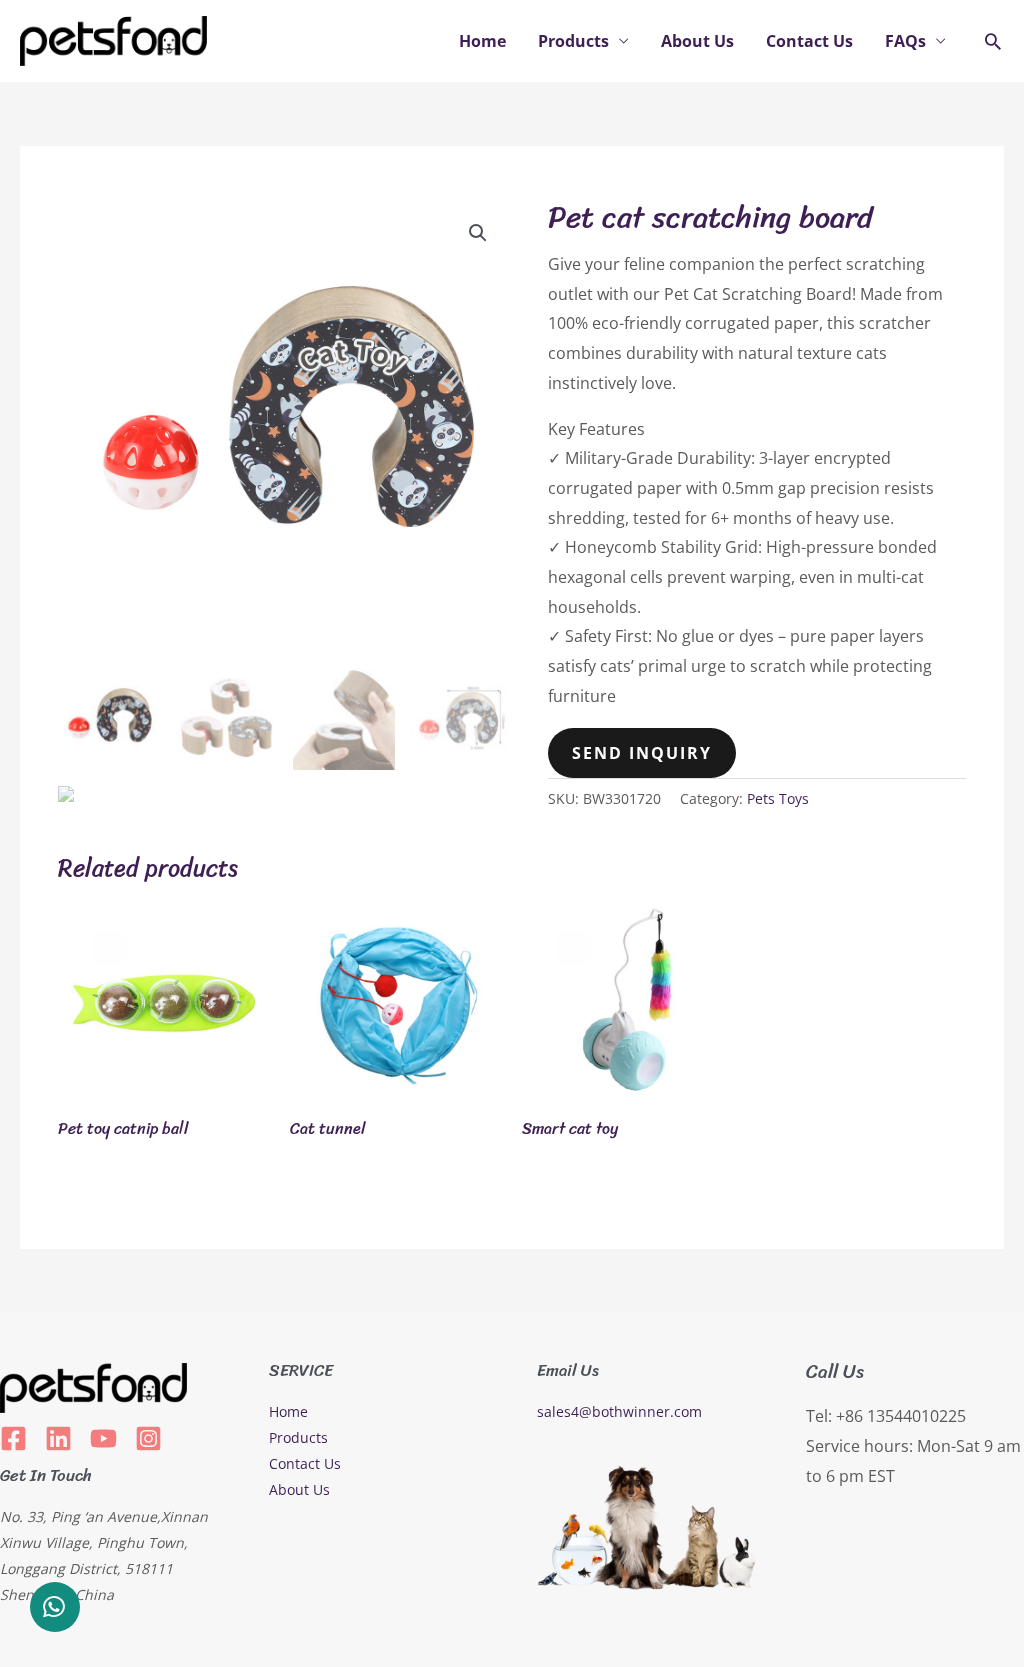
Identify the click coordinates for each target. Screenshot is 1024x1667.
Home (482, 41)
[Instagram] (148, 1438)
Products (573, 41)
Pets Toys (778, 798)
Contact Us (809, 41)
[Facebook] (13, 1438)
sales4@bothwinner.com (619, 1411)
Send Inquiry (642, 753)
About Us (697, 41)
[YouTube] (103, 1438)
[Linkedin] (58, 1438)
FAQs (905, 41)
